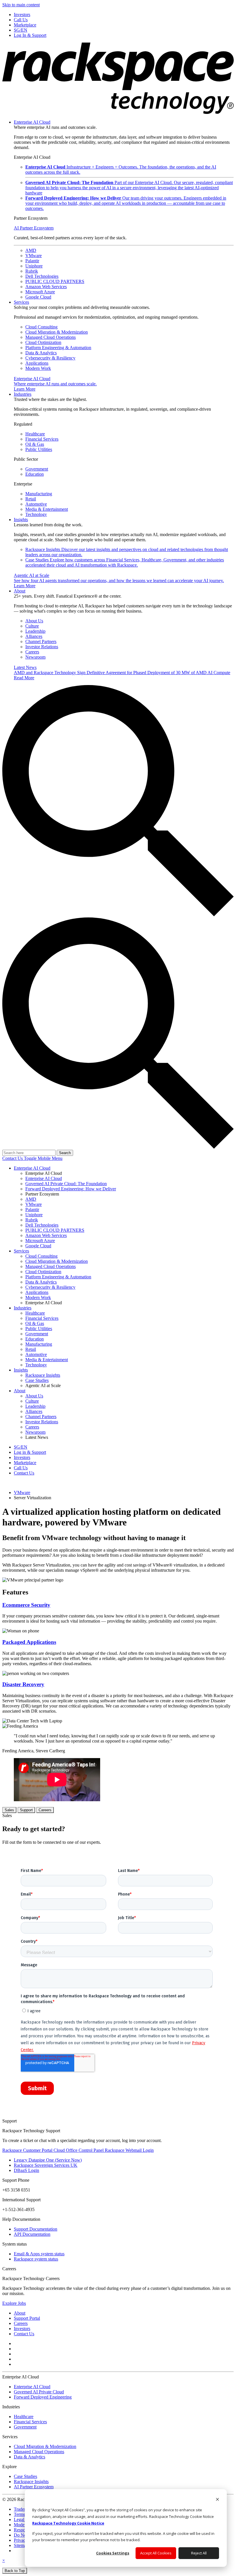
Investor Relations (42, 647)
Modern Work (38, 368)
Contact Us (13, 1158)
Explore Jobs (14, 2303)
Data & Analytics (41, 353)
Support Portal (27, 2318)
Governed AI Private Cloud (39, 2392)
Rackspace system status (36, 2259)
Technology (36, 514)
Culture (32, 626)
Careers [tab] (45, 1810)
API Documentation (32, 2234)
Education (35, 474)
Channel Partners (41, 641)
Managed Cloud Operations (51, 337)
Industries (23, 394)
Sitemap (21, 2545)
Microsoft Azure (40, 292)
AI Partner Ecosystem (34, 228)
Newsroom (35, 657)
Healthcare (35, 434)
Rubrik (32, 271)
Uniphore (34, 266)
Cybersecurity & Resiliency (50, 358)
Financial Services (42, 439)
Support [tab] (26, 1810)
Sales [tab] (9, 1810)
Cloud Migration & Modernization (57, 332)
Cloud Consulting (41, 327)
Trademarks (24, 2509)
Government (37, 469)
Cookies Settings (113, 2553)
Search (65, 1153)
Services (21, 302)
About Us (34, 621)
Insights (21, 520)
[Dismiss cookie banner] (217, 2500)
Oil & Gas (35, 444)
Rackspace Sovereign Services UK (46, 2165)
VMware (34, 256)
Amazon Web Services (46, 287)
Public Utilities (39, 449)
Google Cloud (38, 297)
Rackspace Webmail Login (129, 2150)
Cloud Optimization (43, 342)
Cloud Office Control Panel (79, 2150)
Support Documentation (36, 2229)
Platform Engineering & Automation (58, 348)
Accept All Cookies (156, 2553)
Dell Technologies (42, 276)
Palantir (32, 261)
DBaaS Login (26, 2170)
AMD (31, 250)
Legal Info (23, 2519)
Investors (22, 2329)
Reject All (199, 2553)
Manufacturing (39, 494)
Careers (32, 652)
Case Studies (125, 562)
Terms (19, 2514)
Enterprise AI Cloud (32, 122)
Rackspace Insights (31, 2482)
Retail (31, 499)
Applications (37, 363)
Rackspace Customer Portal (28, 2150)
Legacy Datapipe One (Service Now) (48, 2160)
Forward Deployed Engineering (43, 2397)
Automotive (36, 504)
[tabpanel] (118, 1966)
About (20, 591)
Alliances (34, 636)
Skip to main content (21, 5)
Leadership (35, 631)
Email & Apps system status (39, 2254)
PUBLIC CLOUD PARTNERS (55, 281)
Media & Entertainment (47, 509)
